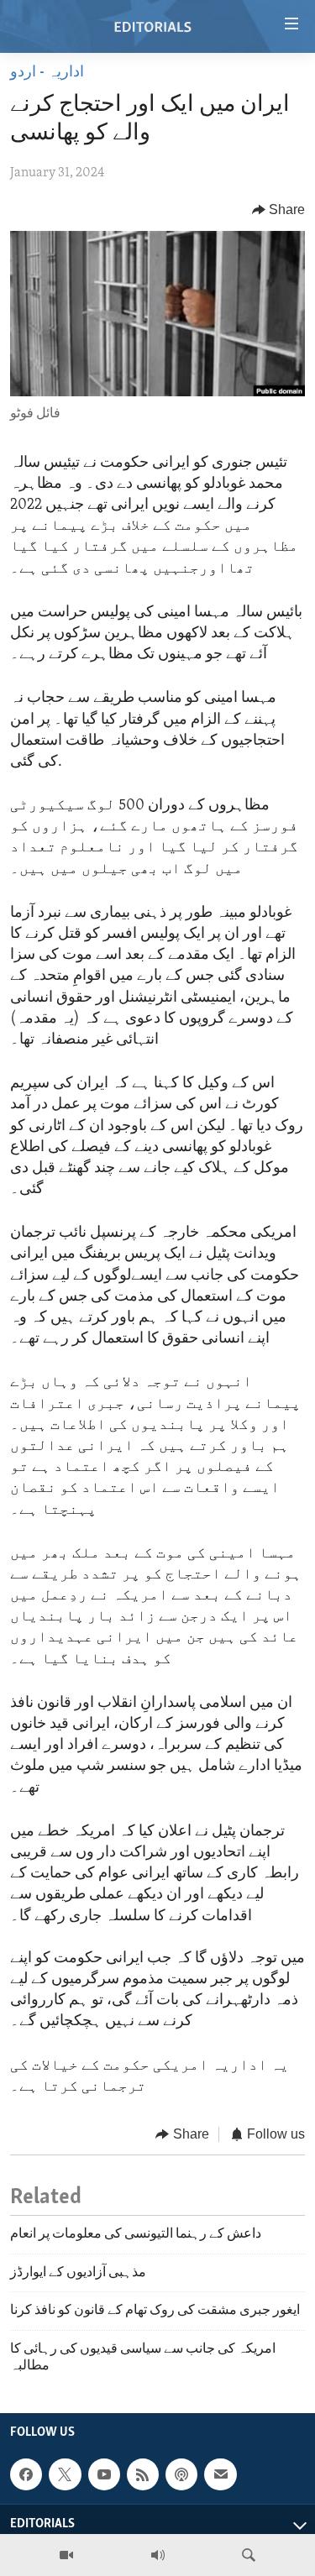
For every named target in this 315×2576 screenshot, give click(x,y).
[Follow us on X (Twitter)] (65, 2474)
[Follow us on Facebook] (26, 2474)
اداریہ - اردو (47, 73)
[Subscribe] (220, 2474)
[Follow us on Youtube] (104, 2474)
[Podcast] (181, 2474)
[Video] (66, 2555)
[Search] (249, 2555)
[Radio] (158, 2555)
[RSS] (143, 2474)
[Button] (279, 210)
